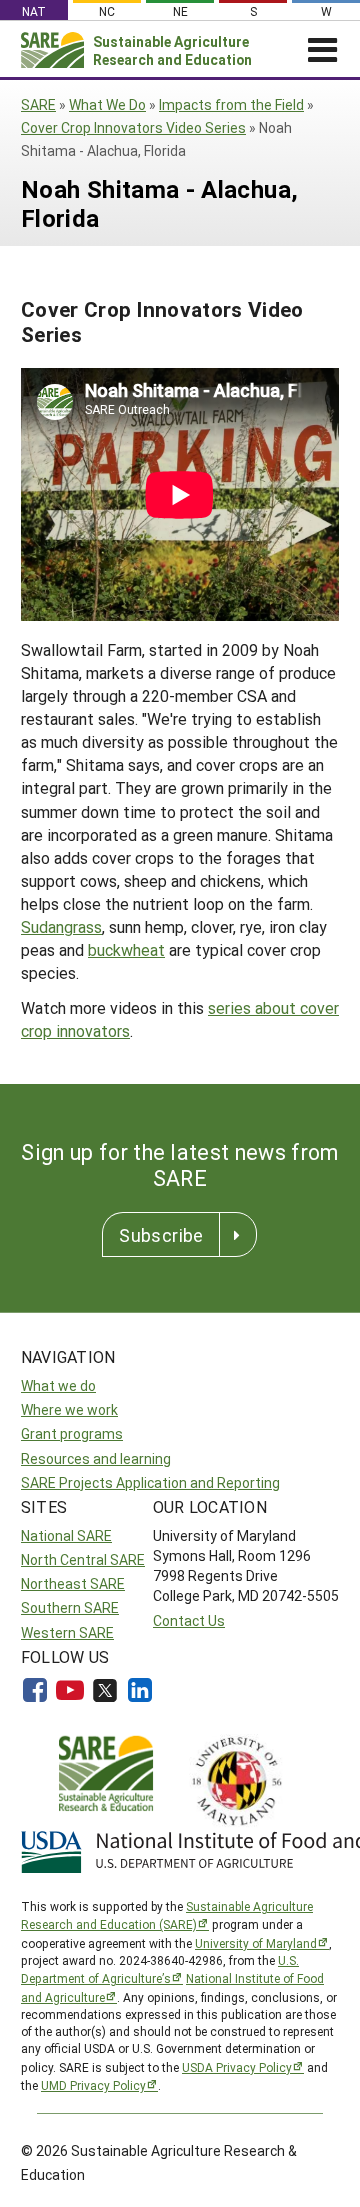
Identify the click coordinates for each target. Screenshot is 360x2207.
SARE (38, 104)
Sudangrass (61, 926)
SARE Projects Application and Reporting (150, 1482)
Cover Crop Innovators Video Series (133, 127)
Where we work (69, 1409)
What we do (58, 1385)
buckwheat (126, 949)
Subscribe (161, 1235)
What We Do (107, 104)
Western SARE (67, 1632)
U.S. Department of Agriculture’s (160, 1969)
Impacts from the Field (231, 104)
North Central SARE (83, 1559)
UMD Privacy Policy (93, 2085)
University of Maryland (256, 1943)
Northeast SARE (73, 1583)
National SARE (66, 1535)
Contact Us (189, 1620)
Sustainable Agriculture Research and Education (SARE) (167, 1915)
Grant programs (72, 1433)
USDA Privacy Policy (237, 2067)
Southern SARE (70, 1607)
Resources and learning (96, 1458)
